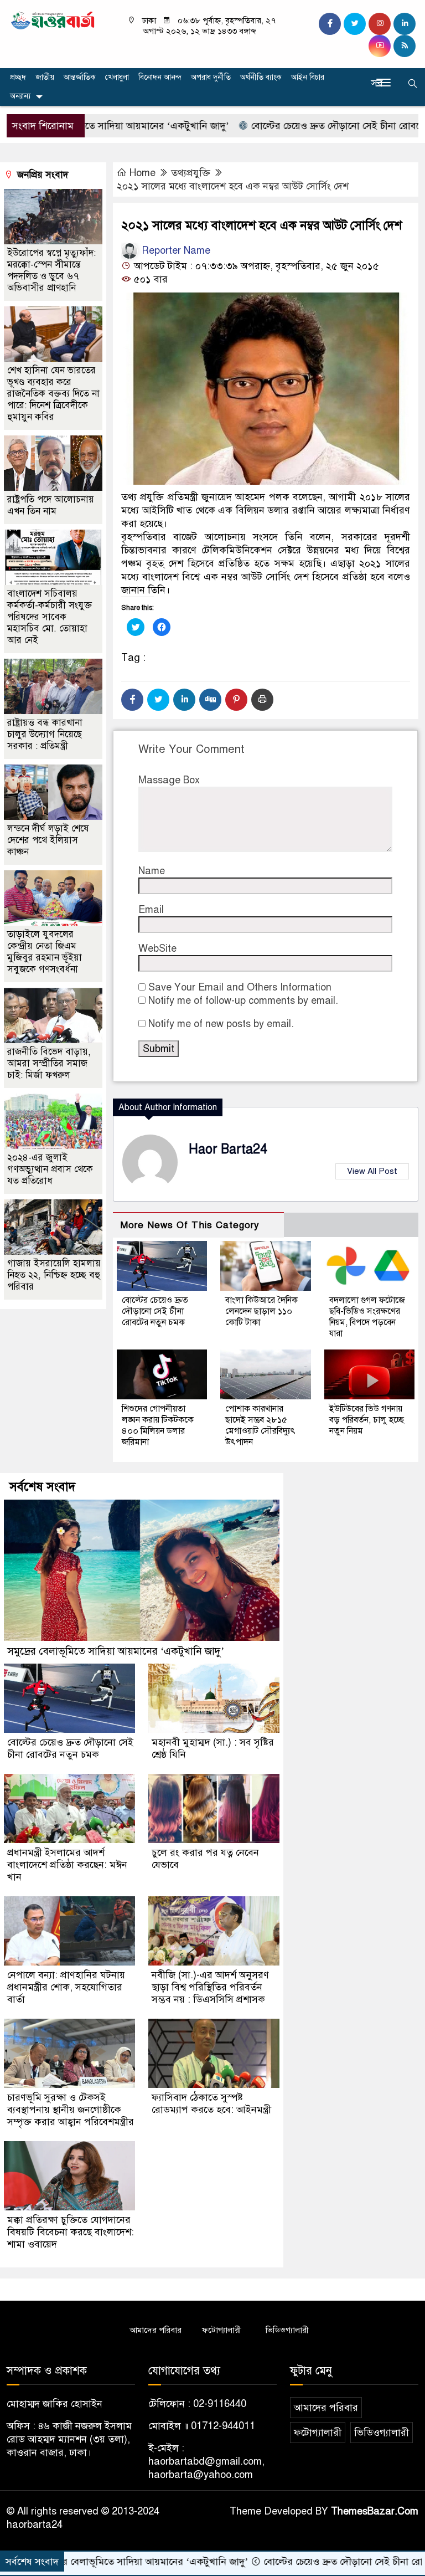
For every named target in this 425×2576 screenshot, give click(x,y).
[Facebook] (132, 700)
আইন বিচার (308, 77)
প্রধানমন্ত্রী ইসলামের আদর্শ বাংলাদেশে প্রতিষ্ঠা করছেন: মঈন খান (67, 1865)
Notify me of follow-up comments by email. (243, 1000)
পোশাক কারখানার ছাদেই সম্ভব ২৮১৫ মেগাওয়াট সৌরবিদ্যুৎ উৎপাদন (260, 1425)
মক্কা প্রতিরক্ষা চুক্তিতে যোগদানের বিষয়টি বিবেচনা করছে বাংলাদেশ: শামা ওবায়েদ (71, 2232)
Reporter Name (175, 250)
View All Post (372, 1171)
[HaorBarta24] (53, 19)
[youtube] (380, 46)
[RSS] (405, 46)
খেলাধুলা (117, 77)
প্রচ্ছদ (18, 77)
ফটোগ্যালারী (222, 2330)
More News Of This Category (190, 1225)
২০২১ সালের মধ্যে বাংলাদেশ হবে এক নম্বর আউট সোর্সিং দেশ (233, 186)
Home (142, 173)
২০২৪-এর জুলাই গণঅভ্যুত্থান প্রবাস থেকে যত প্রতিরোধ (50, 1169)
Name (152, 871)
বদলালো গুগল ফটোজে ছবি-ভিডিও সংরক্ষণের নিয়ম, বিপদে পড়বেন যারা (367, 1317)
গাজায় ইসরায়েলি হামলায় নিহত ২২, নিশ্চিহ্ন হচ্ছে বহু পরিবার (54, 1275)
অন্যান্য (20, 96)
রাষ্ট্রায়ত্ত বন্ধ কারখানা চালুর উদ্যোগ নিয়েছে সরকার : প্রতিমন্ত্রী (45, 734)
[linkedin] (405, 24)
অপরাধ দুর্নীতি (211, 77)
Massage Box (169, 780)
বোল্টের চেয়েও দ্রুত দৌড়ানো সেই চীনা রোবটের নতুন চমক (298, 126)
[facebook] (330, 24)
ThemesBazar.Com (375, 2511)
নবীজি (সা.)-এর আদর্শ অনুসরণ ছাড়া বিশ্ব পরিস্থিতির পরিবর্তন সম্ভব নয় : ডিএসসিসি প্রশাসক (210, 1987)
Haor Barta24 (228, 1149)
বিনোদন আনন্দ (160, 77)
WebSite (157, 948)
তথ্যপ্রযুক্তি (191, 173)
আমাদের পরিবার (156, 2330)
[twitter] (355, 24)
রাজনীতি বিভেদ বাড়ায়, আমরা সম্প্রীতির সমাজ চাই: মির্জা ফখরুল (49, 1063)
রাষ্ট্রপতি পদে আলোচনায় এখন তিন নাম (51, 505)
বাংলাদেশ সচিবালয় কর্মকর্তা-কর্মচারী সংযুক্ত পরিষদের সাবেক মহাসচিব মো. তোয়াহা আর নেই (50, 617)
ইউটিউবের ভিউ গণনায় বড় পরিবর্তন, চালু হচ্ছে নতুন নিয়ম (367, 1420)
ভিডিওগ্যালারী (287, 2330)
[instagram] (380, 24)
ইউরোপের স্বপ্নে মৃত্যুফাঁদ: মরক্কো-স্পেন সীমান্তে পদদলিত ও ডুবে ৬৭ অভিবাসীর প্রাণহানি (51, 270)
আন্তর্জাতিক (80, 77)
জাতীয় (45, 77)
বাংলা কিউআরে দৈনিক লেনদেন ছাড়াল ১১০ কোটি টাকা (261, 1311)
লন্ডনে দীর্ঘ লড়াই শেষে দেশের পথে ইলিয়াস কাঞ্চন (48, 840)
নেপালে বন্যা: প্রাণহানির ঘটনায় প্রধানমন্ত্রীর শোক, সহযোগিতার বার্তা (66, 1987)
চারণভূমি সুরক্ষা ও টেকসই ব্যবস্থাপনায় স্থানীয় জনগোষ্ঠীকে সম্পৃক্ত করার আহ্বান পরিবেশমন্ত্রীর (71, 2110)
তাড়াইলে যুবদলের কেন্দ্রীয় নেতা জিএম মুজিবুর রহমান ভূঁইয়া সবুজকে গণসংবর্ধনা (45, 952)
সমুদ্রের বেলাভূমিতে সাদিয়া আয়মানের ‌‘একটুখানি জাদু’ (116, 1651)
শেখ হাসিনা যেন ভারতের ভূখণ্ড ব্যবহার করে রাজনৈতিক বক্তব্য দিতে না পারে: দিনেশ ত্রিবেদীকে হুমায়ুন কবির (53, 394)
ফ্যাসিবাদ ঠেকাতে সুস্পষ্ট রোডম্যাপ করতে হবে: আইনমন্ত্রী (211, 2103)
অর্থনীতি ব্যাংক (261, 77)
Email (151, 910)
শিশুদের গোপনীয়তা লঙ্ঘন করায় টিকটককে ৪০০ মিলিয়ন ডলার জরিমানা (158, 1425)
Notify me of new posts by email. (221, 1024)
